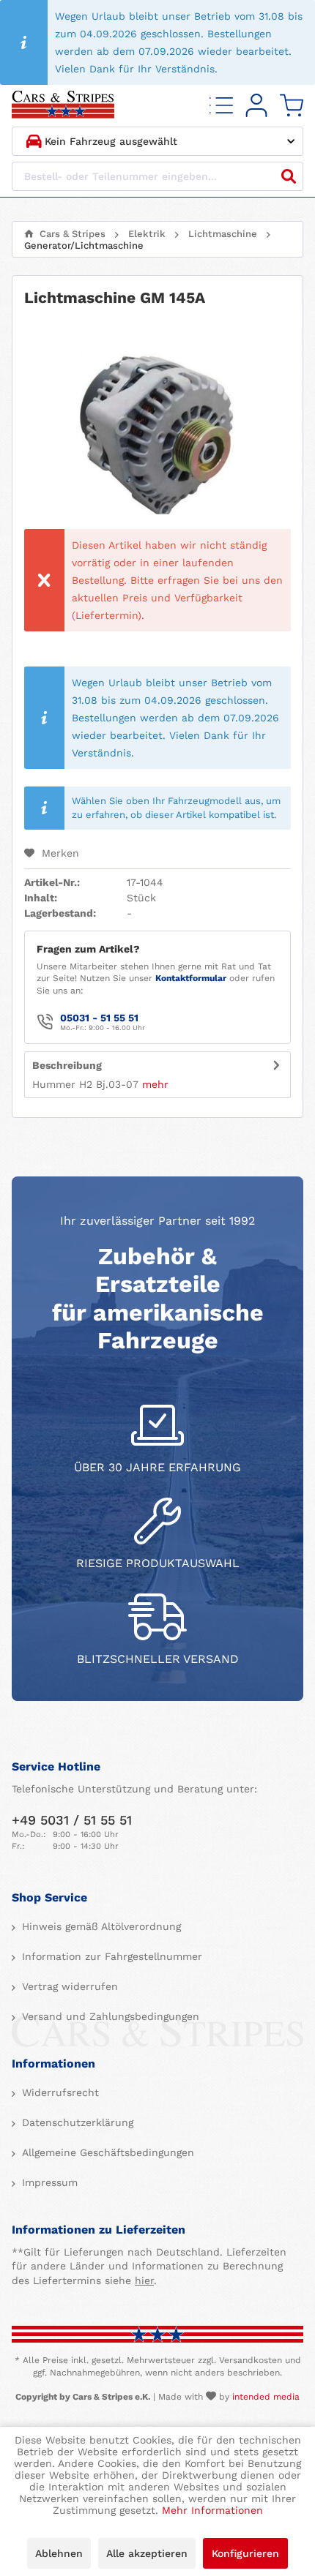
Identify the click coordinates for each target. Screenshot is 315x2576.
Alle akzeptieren (147, 2553)
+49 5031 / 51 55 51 (72, 1820)
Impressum (48, 2182)
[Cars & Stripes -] (63, 106)
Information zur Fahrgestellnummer (110, 1956)
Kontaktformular (191, 978)
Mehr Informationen (212, 2510)
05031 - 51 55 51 (99, 1018)
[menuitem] (221, 106)
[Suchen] (289, 176)
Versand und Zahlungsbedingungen (109, 2016)
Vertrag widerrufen (68, 1986)
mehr (155, 1084)
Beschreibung (67, 1065)
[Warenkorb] (292, 106)
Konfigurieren (245, 2553)
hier (144, 2280)
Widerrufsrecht (59, 2092)
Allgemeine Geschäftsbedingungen (106, 2152)
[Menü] (221, 106)
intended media (266, 2397)
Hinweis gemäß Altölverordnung (100, 1926)
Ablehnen (59, 2553)
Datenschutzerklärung (76, 2122)
